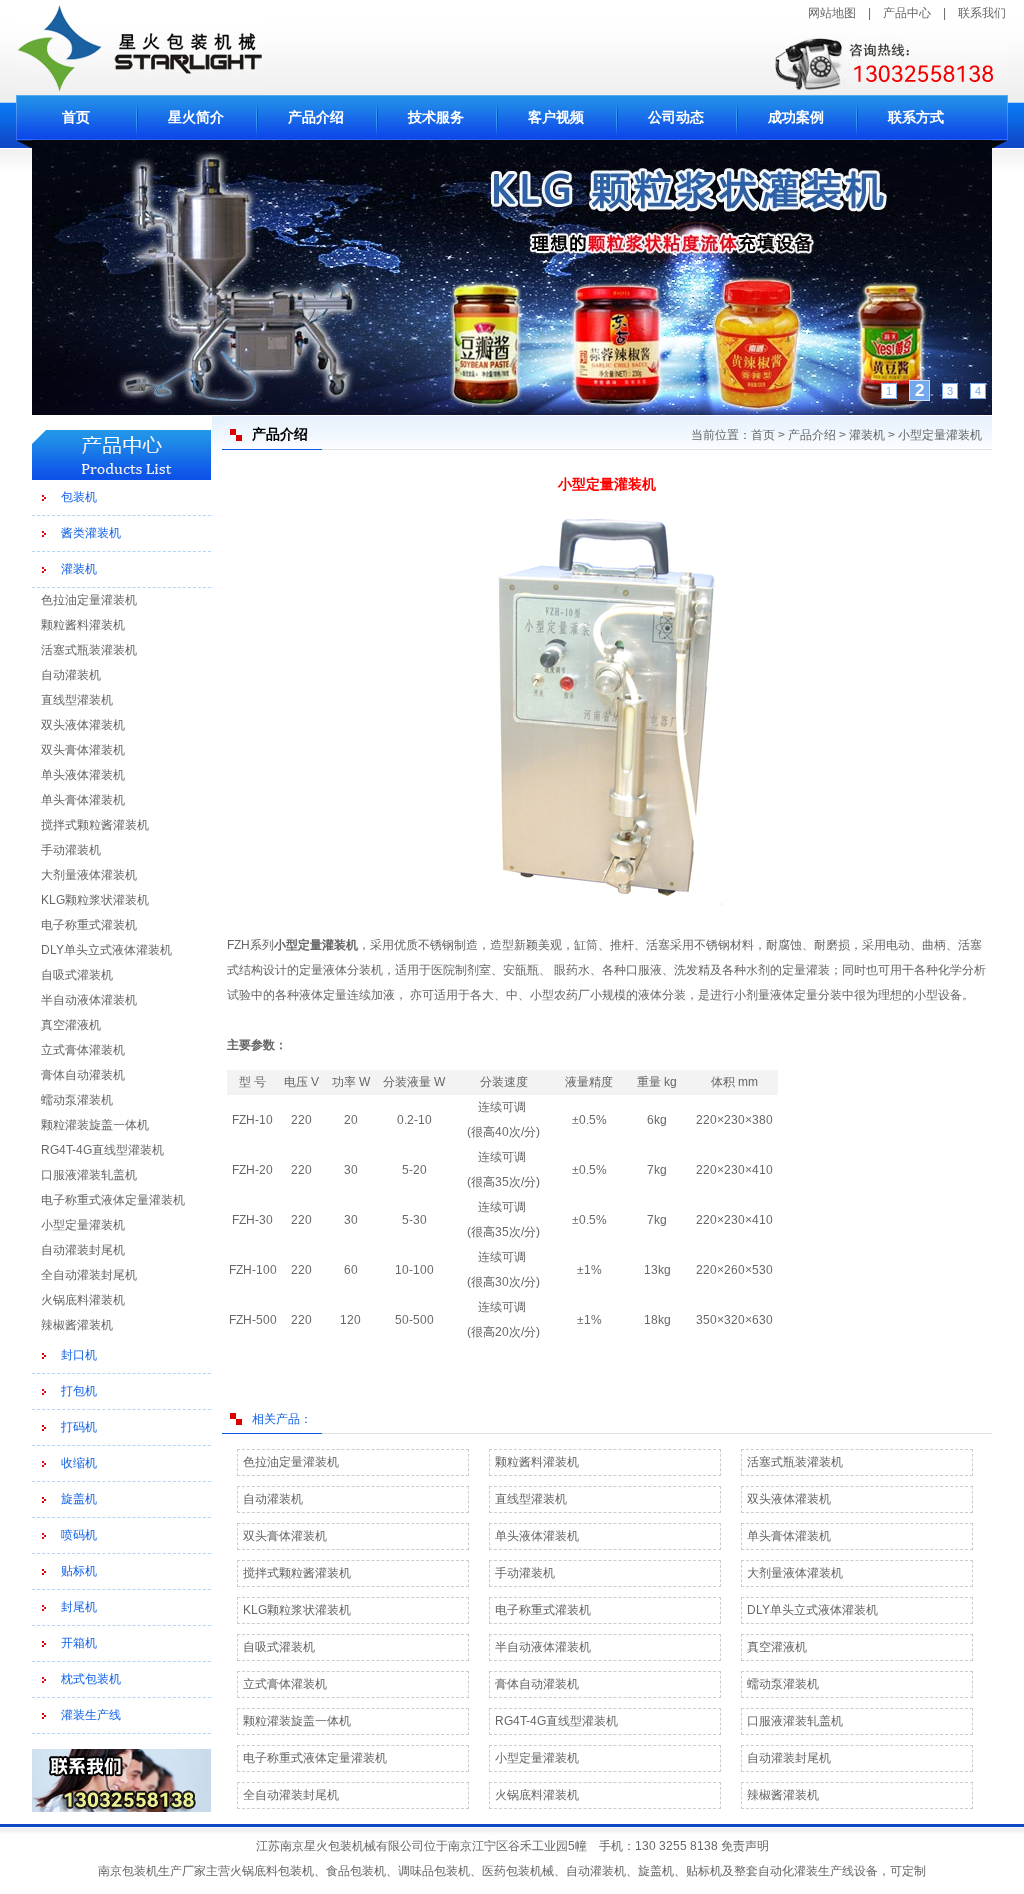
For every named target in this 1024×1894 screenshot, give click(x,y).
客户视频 (556, 117)
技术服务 (436, 117)
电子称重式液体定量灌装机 (113, 1200)
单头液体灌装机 (83, 775)
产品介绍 (316, 117)
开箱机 (79, 1643)
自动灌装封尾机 (83, 1250)
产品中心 (907, 13)
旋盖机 (79, 1499)
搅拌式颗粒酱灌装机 (95, 825)
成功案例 (796, 117)
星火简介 (196, 117)
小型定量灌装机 (83, 1225)
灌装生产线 (91, 1715)
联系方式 (916, 117)
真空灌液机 (71, 1025)
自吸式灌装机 (77, 975)
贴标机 (79, 1571)
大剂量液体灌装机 (89, 875)
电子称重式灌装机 (89, 925)
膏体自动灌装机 (83, 1075)
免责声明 (745, 1846)
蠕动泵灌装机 (77, 1100)
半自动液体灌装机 (89, 1000)
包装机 (79, 497)
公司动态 (676, 117)
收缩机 (79, 1463)
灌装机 (79, 569)
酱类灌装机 (91, 533)
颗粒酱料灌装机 (83, 625)
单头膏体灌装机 (83, 800)
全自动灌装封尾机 (89, 1275)
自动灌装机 (71, 675)
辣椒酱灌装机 (77, 1325)
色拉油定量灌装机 (89, 600)
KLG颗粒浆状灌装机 (95, 900)
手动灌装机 (71, 850)
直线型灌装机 (77, 700)
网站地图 (832, 13)
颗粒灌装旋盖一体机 (95, 1125)
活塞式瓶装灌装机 (89, 650)
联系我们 (982, 13)
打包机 (79, 1391)
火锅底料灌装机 (83, 1300)
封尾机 (79, 1607)
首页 (76, 117)
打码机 (79, 1427)
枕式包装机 (91, 1679)
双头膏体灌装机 (83, 750)
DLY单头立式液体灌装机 (106, 950)
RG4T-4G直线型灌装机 (102, 1150)
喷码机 (79, 1535)
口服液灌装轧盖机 (89, 1175)
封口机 (79, 1355)
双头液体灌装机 (83, 725)
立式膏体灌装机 (83, 1050)
